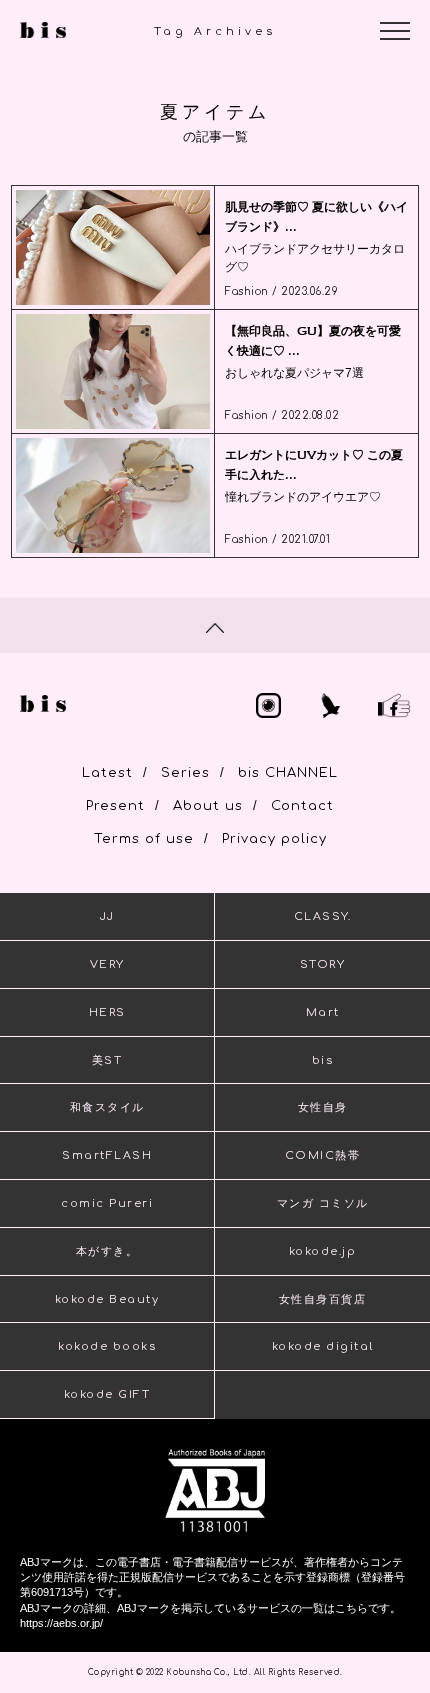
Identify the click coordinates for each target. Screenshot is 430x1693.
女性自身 (323, 1107)
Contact (302, 806)
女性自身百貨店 (323, 1299)
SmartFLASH (107, 1155)
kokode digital (323, 1346)
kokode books (107, 1346)
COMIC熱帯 (323, 1155)
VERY (107, 964)
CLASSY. (323, 916)
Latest (107, 773)
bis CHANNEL (288, 773)
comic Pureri (107, 1203)
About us (208, 806)
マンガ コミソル (323, 1203)
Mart (323, 1012)
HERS (107, 1012)
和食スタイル (107, 1107)
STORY (323, 964)
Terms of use (144, 839)
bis (323, 1060)
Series (185, 773)
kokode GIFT (107, 1394)
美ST (107, 1060)
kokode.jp (323, 1251)
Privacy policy (274, 839)
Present (115, 806)
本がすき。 (107, 1251)
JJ (107, 916)
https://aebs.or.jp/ (61, 1623)
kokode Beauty (107, 1299)
